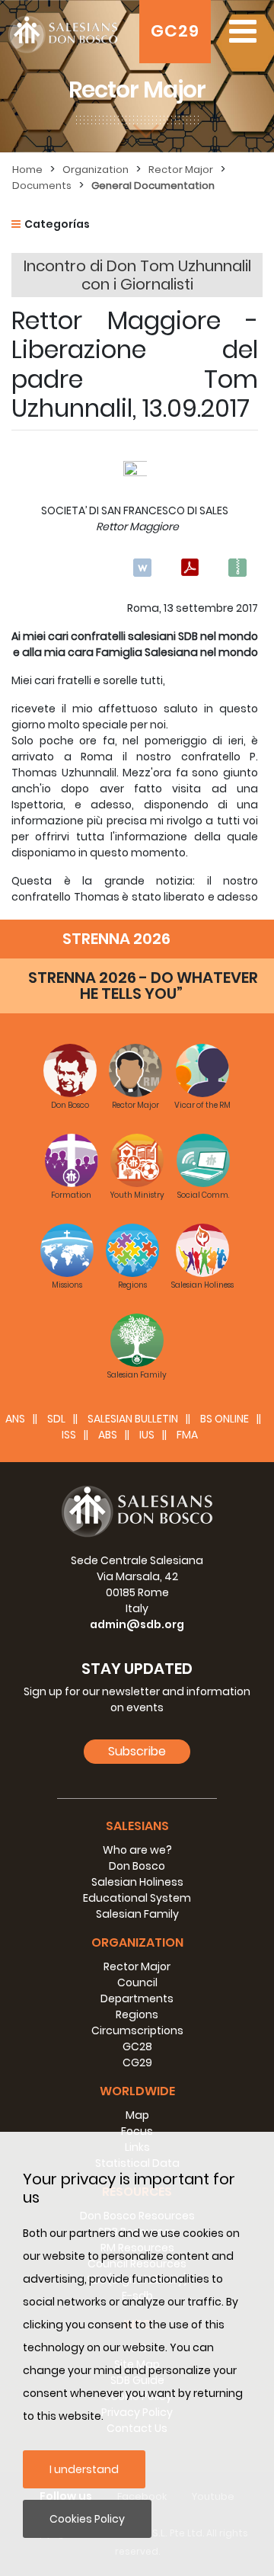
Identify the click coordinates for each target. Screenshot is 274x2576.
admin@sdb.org (137, 1624)
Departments (137, 1998)
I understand (84, 2469)
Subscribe (137, 1751)
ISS (69, 1435)
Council (137, 1982)
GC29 (175, 31)
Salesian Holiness (137, 1882)
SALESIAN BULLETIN (133, 1419)
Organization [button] (137, 1942)
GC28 (137, 2046)
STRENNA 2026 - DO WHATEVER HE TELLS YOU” (143, 986)
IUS (147, 1435)
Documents (42, 186)
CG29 (137, 2062)
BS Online (225, 1419)
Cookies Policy (87, 2519)
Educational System (137, 1898)
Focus (137, 2131)
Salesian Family (137, 1914)
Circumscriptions (137, 2030)
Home (27, 170)
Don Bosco (137, 1866)
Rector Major (181, 170)
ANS (15, 1419)
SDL (56, 1419)
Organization (96, 170)
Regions (137, 2014)
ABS (108, 1435)
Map (137, 2115)
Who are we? (137, 1850)
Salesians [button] (137, 1826)
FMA (187, 1435)
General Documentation (153, 186)
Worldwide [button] (137, 2091)
